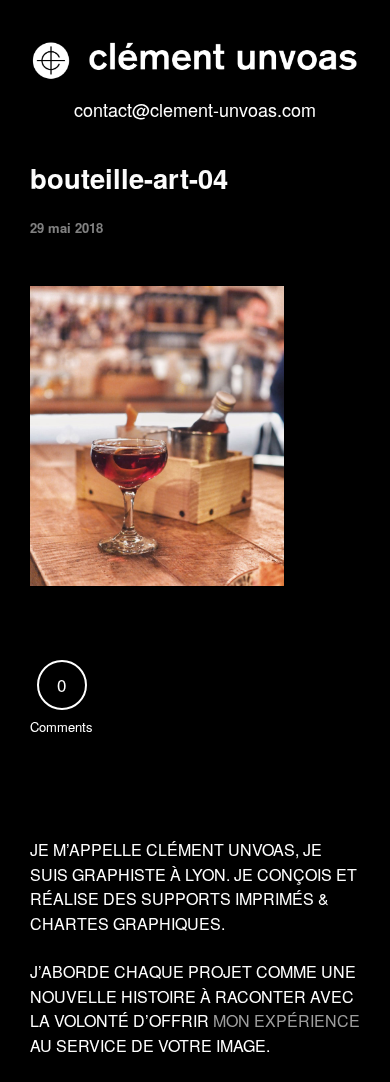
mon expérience (286, 1020)
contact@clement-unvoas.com (195, 109)
